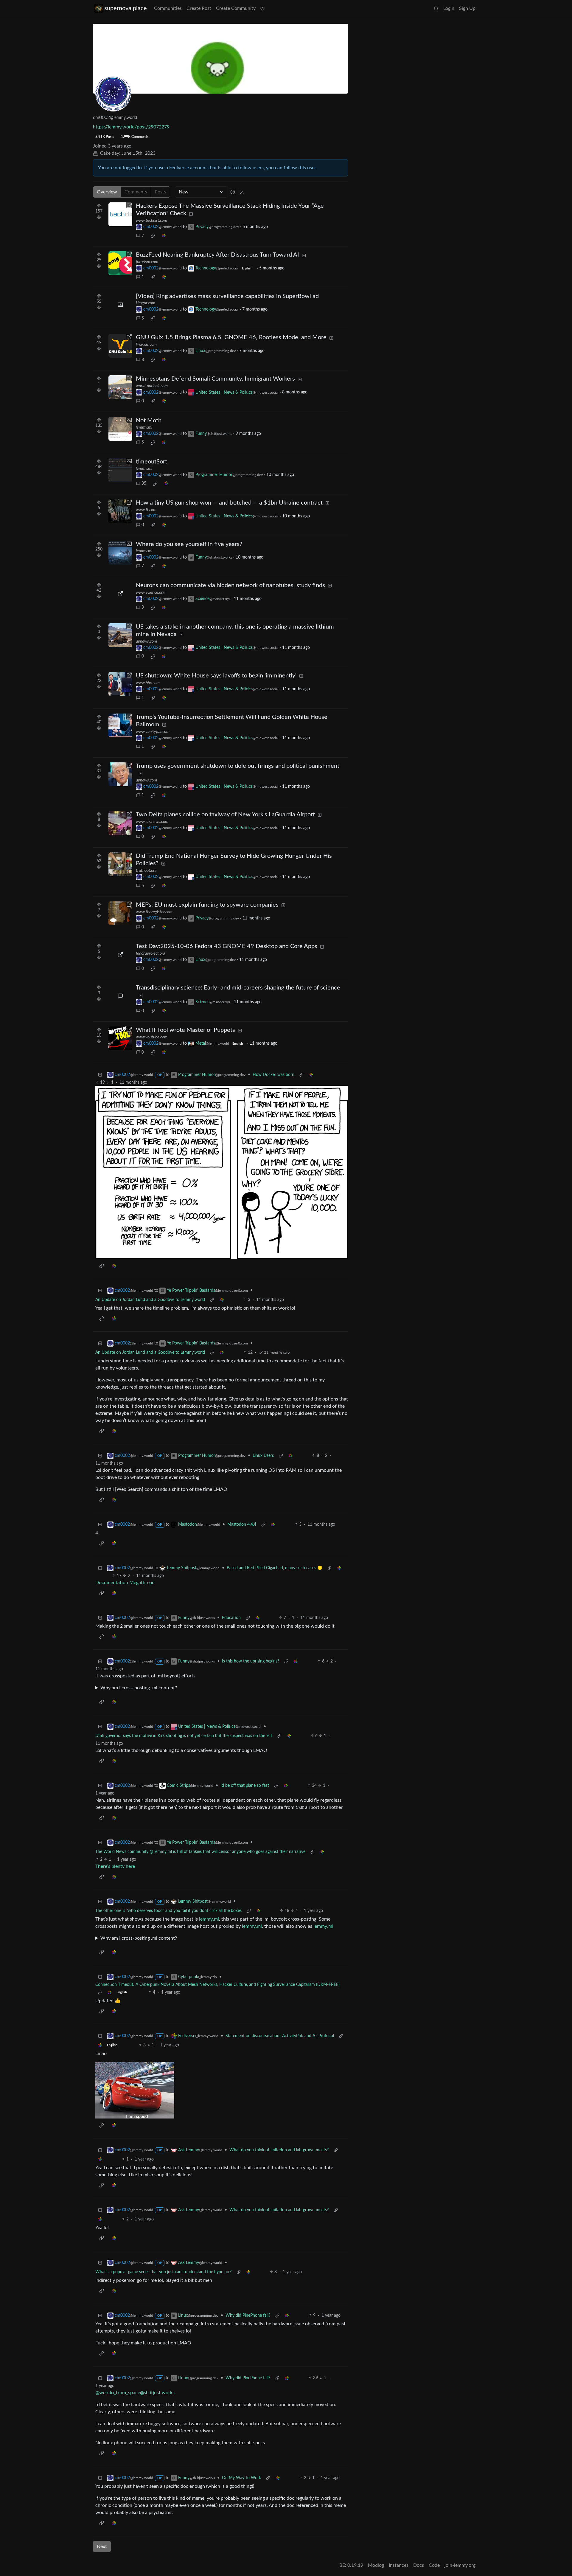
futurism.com (147, 262)
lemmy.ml (144, 427)
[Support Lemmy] (262, 8)
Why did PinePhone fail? (248, 2316)
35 (144, 483)
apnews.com (146, 641)
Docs (419, 2565)
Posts (160, 192)
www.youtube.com (152, 1037)
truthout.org (146, 871)
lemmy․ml (209, 1919)
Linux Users (263, 1456)
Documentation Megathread (125, 1583)
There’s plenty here (115, 1866)
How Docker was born (273, 1075)
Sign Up (467, 8)
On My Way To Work (241, 2478)
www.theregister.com (154, 912)
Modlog (376, 2565)
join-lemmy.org (460, 2565)
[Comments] (120, 996)
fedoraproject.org (151, 953)
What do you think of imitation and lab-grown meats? (279, 2150)
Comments (136, 192)
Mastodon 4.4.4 (242, 1524)
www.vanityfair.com (153, 732)
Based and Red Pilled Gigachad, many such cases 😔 (275, 1568)
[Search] (436, 8)
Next (102, 2546)
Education (231, 1618)
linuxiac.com (146, 345)
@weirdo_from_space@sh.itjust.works (135, 2393)
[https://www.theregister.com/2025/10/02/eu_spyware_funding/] (120, 913)
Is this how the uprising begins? (251, 1661)
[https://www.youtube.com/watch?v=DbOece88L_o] (120, 1038)
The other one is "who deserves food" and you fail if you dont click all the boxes (168, 1911)
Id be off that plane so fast (245, 1786)
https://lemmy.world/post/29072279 (131, 127)
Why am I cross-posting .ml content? (139, 1688)
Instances (399, 2565)
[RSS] (242, 192)
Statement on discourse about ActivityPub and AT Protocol (280, 2036)
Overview (107, 192)
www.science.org (150, 593)
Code (434, 2565)
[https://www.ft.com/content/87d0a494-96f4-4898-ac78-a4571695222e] (120, 511)
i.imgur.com (146, 303)
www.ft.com (146, 510)
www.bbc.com (148, 683)
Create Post (199, 8)
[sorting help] (233, 192)
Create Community (236, 8)
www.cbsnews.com (152, 822)
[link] (153, 236)
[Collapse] (100, 1075)
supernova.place (126, 8)
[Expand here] (120, 305)
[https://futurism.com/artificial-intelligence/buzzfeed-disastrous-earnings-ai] (120, 263)
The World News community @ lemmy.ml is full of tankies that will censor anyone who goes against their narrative (200, 1852)
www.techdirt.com (151, 221)
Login (449, 8)
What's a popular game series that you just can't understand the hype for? (163, 2272)
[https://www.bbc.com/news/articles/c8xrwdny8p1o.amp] (120, 684)
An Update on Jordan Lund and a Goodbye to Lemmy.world (150, 1300)
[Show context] (301, 1075)
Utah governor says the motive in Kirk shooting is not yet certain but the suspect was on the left (184, 1736)
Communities (168, 8)
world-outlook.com (152, 386)
